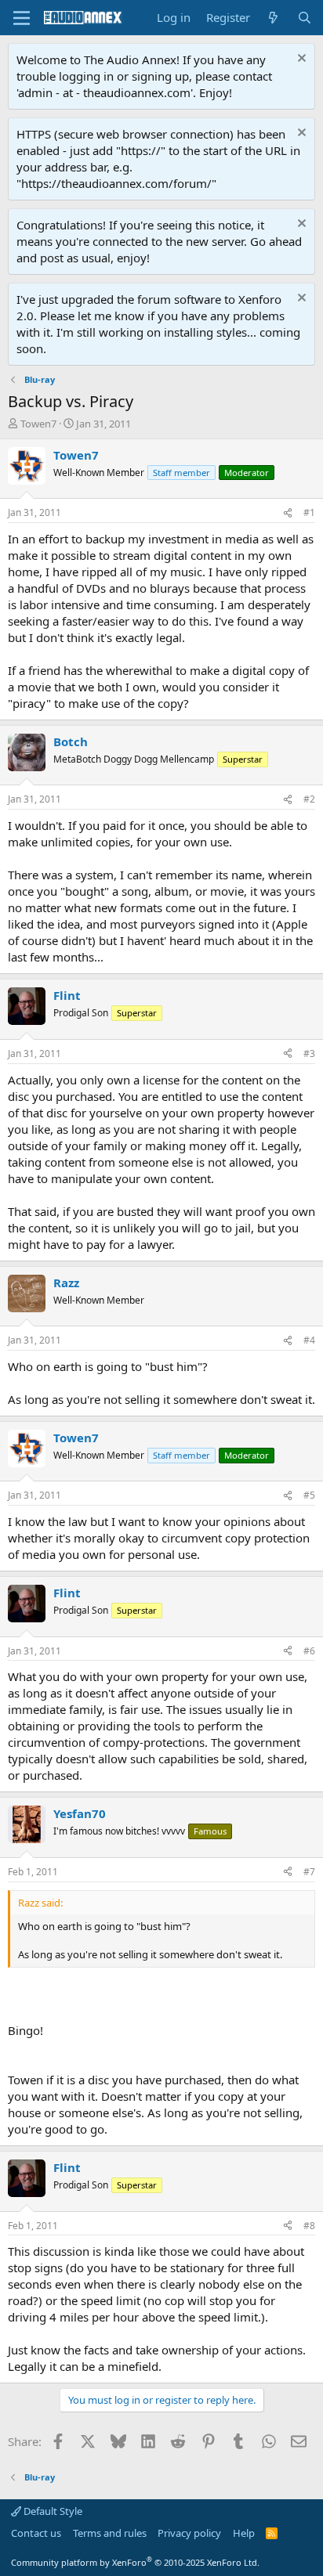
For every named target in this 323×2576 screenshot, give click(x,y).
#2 (309, 799)
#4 (309, 1340)
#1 (309, 512)
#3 (309, 1053)
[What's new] (273, 18)
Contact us (36, 2533)
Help (244, 2533)
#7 (309, 1872)
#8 (309, 2226)
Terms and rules (110, 2533)
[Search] (305, 18)
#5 (309, 1495)
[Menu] (22, 18)
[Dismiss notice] (300, 60)
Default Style (52, 2511)
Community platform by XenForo (135, 2562)
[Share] (288, 513)
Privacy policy (189, 2533)
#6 (309, 1651)
